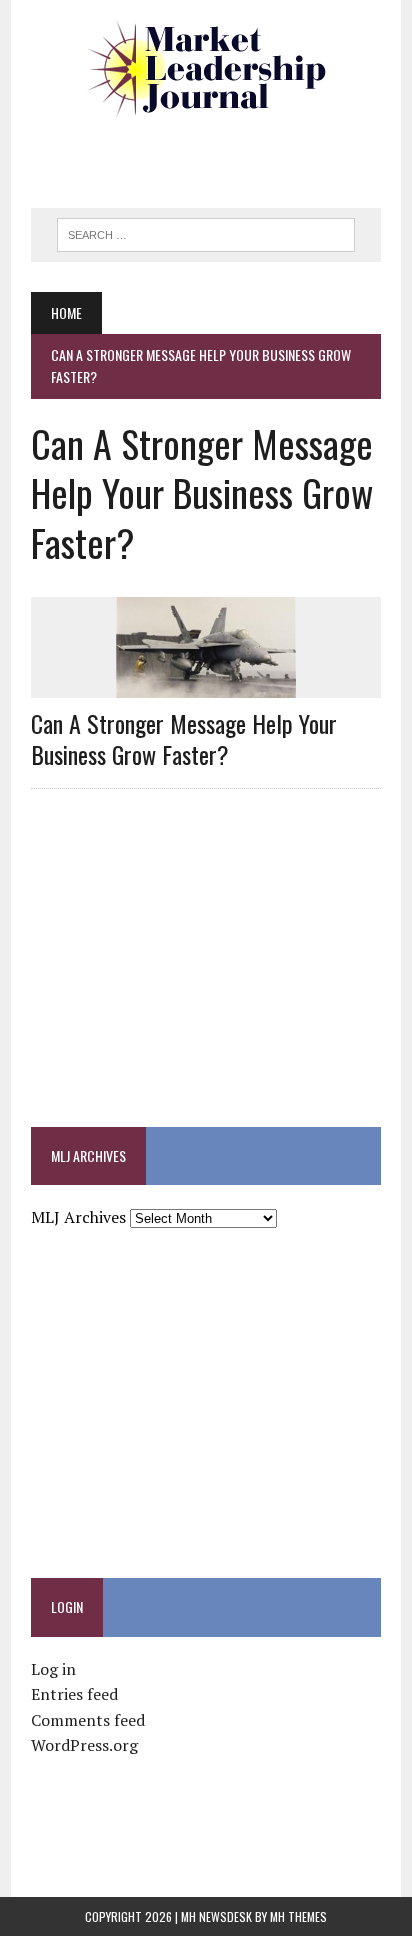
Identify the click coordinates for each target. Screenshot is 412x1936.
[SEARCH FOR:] (205, 232)
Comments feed (88, 1720)
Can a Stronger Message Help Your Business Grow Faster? (184, 738)
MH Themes (298, 1916)
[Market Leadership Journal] (206, 70)
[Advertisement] (221, 155)
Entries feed (74, 1694)
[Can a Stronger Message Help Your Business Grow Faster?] (206, 684)
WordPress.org (84, 1745)
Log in (53, 1669)
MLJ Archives (78, 1217)
